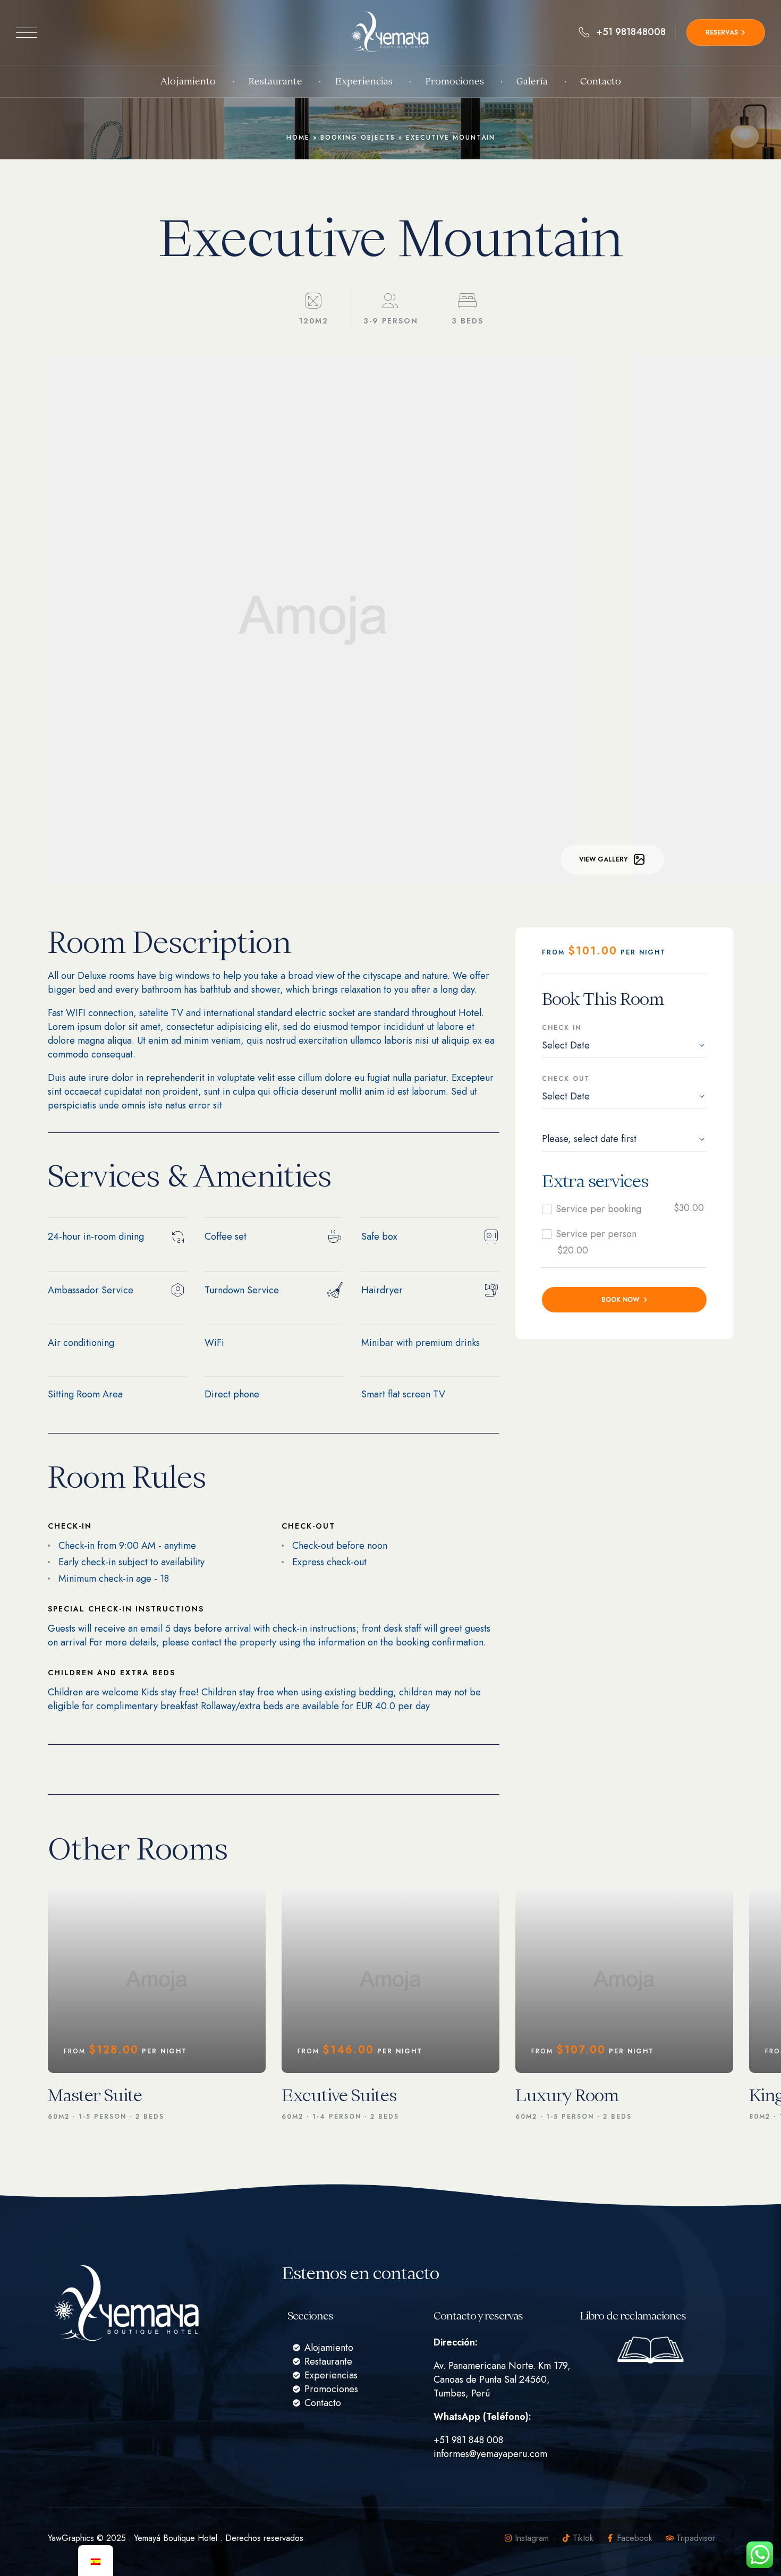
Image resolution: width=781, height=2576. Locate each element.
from (555, 952)
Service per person (596, 1234)
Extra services (595, 1181)
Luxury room (567, 2095)
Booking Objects (358, 138)
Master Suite (95, 2095)
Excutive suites (339, 2095)
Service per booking (599, 1209)
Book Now (620, 1300)
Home (298, 138)
